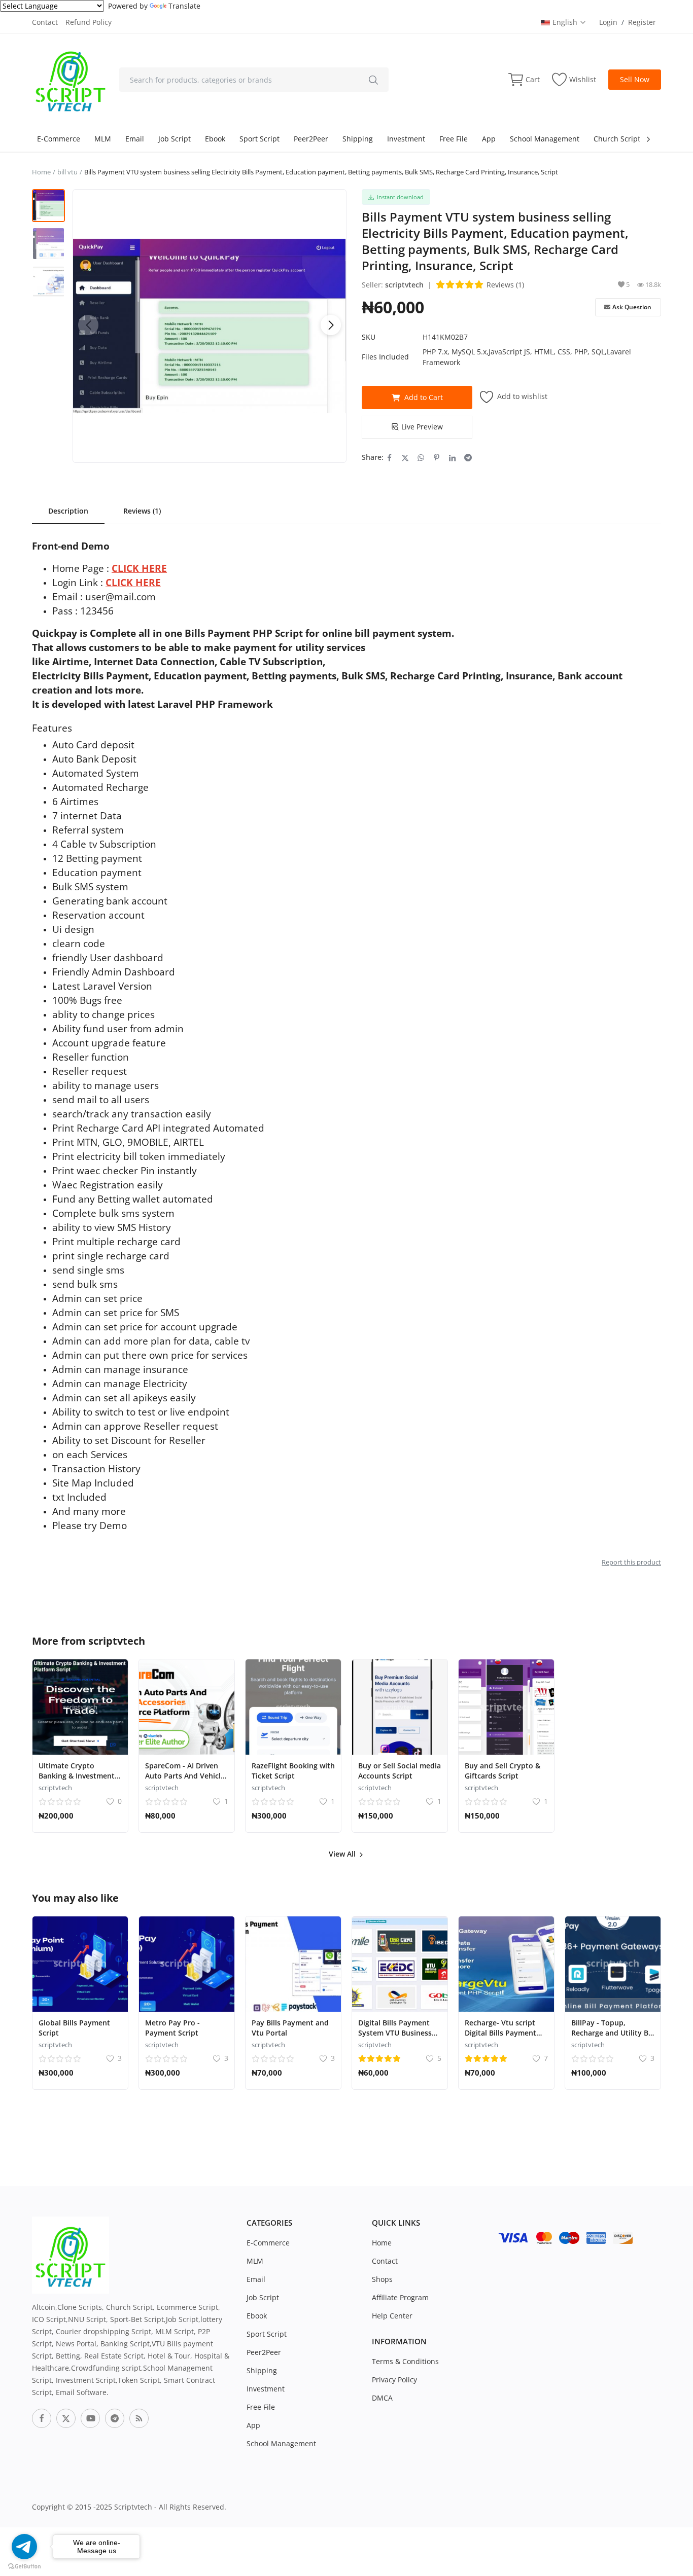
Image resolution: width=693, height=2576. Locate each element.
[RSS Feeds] (139, 2418)
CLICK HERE (139, 568)
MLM (103, 139)
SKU (369, 337)
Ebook (215, 139)
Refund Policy (89, 22)
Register (642, 22)
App (489, 139)
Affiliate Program (400, 2297)
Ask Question (632, 307)
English (566, 22)
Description (68, 511)
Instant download (399, 197)
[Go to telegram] (24, 2547)
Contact (45, 22)
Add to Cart (424, 397)
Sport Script (259, 139)
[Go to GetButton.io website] (24, 2566)
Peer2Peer (311, 139)
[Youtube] (90, 2418)
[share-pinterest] (437, 457)
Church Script (617, 139)
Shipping (358, 139)
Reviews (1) (505, 285)
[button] (331, 325)
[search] (373, 80)
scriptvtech (404, 285)
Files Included (385, 357)
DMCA (382, 2398)
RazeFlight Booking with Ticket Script (293, 1771)
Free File (454, 139)
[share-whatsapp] (421, 457)
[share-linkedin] (452, 457)
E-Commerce (59, 139)
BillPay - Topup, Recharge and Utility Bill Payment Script (613, 2033)
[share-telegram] (468, 457)
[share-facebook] (389, 457)
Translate (184, 6)
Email (135, 139)
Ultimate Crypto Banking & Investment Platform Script (77, 1776)
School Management (545, 139)
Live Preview (422, 427)
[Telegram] (115, 2418)
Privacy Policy (394, 2380)
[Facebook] (42, 2418)
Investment (406, 139)
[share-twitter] (405, 457)
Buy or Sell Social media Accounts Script (400, 1771)
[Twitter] (66, 2418)
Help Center (392, 2316)
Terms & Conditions (405, 2361)
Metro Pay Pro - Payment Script (172, 2028)
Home (41, 172)
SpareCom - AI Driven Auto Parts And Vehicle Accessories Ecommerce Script (186, 1781)
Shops (382, 2279)
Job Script (175, 139)
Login (608, 22)
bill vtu (67, 172)
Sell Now (635, 79)
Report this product (631, 1562)
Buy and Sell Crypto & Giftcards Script (503, 1771)
